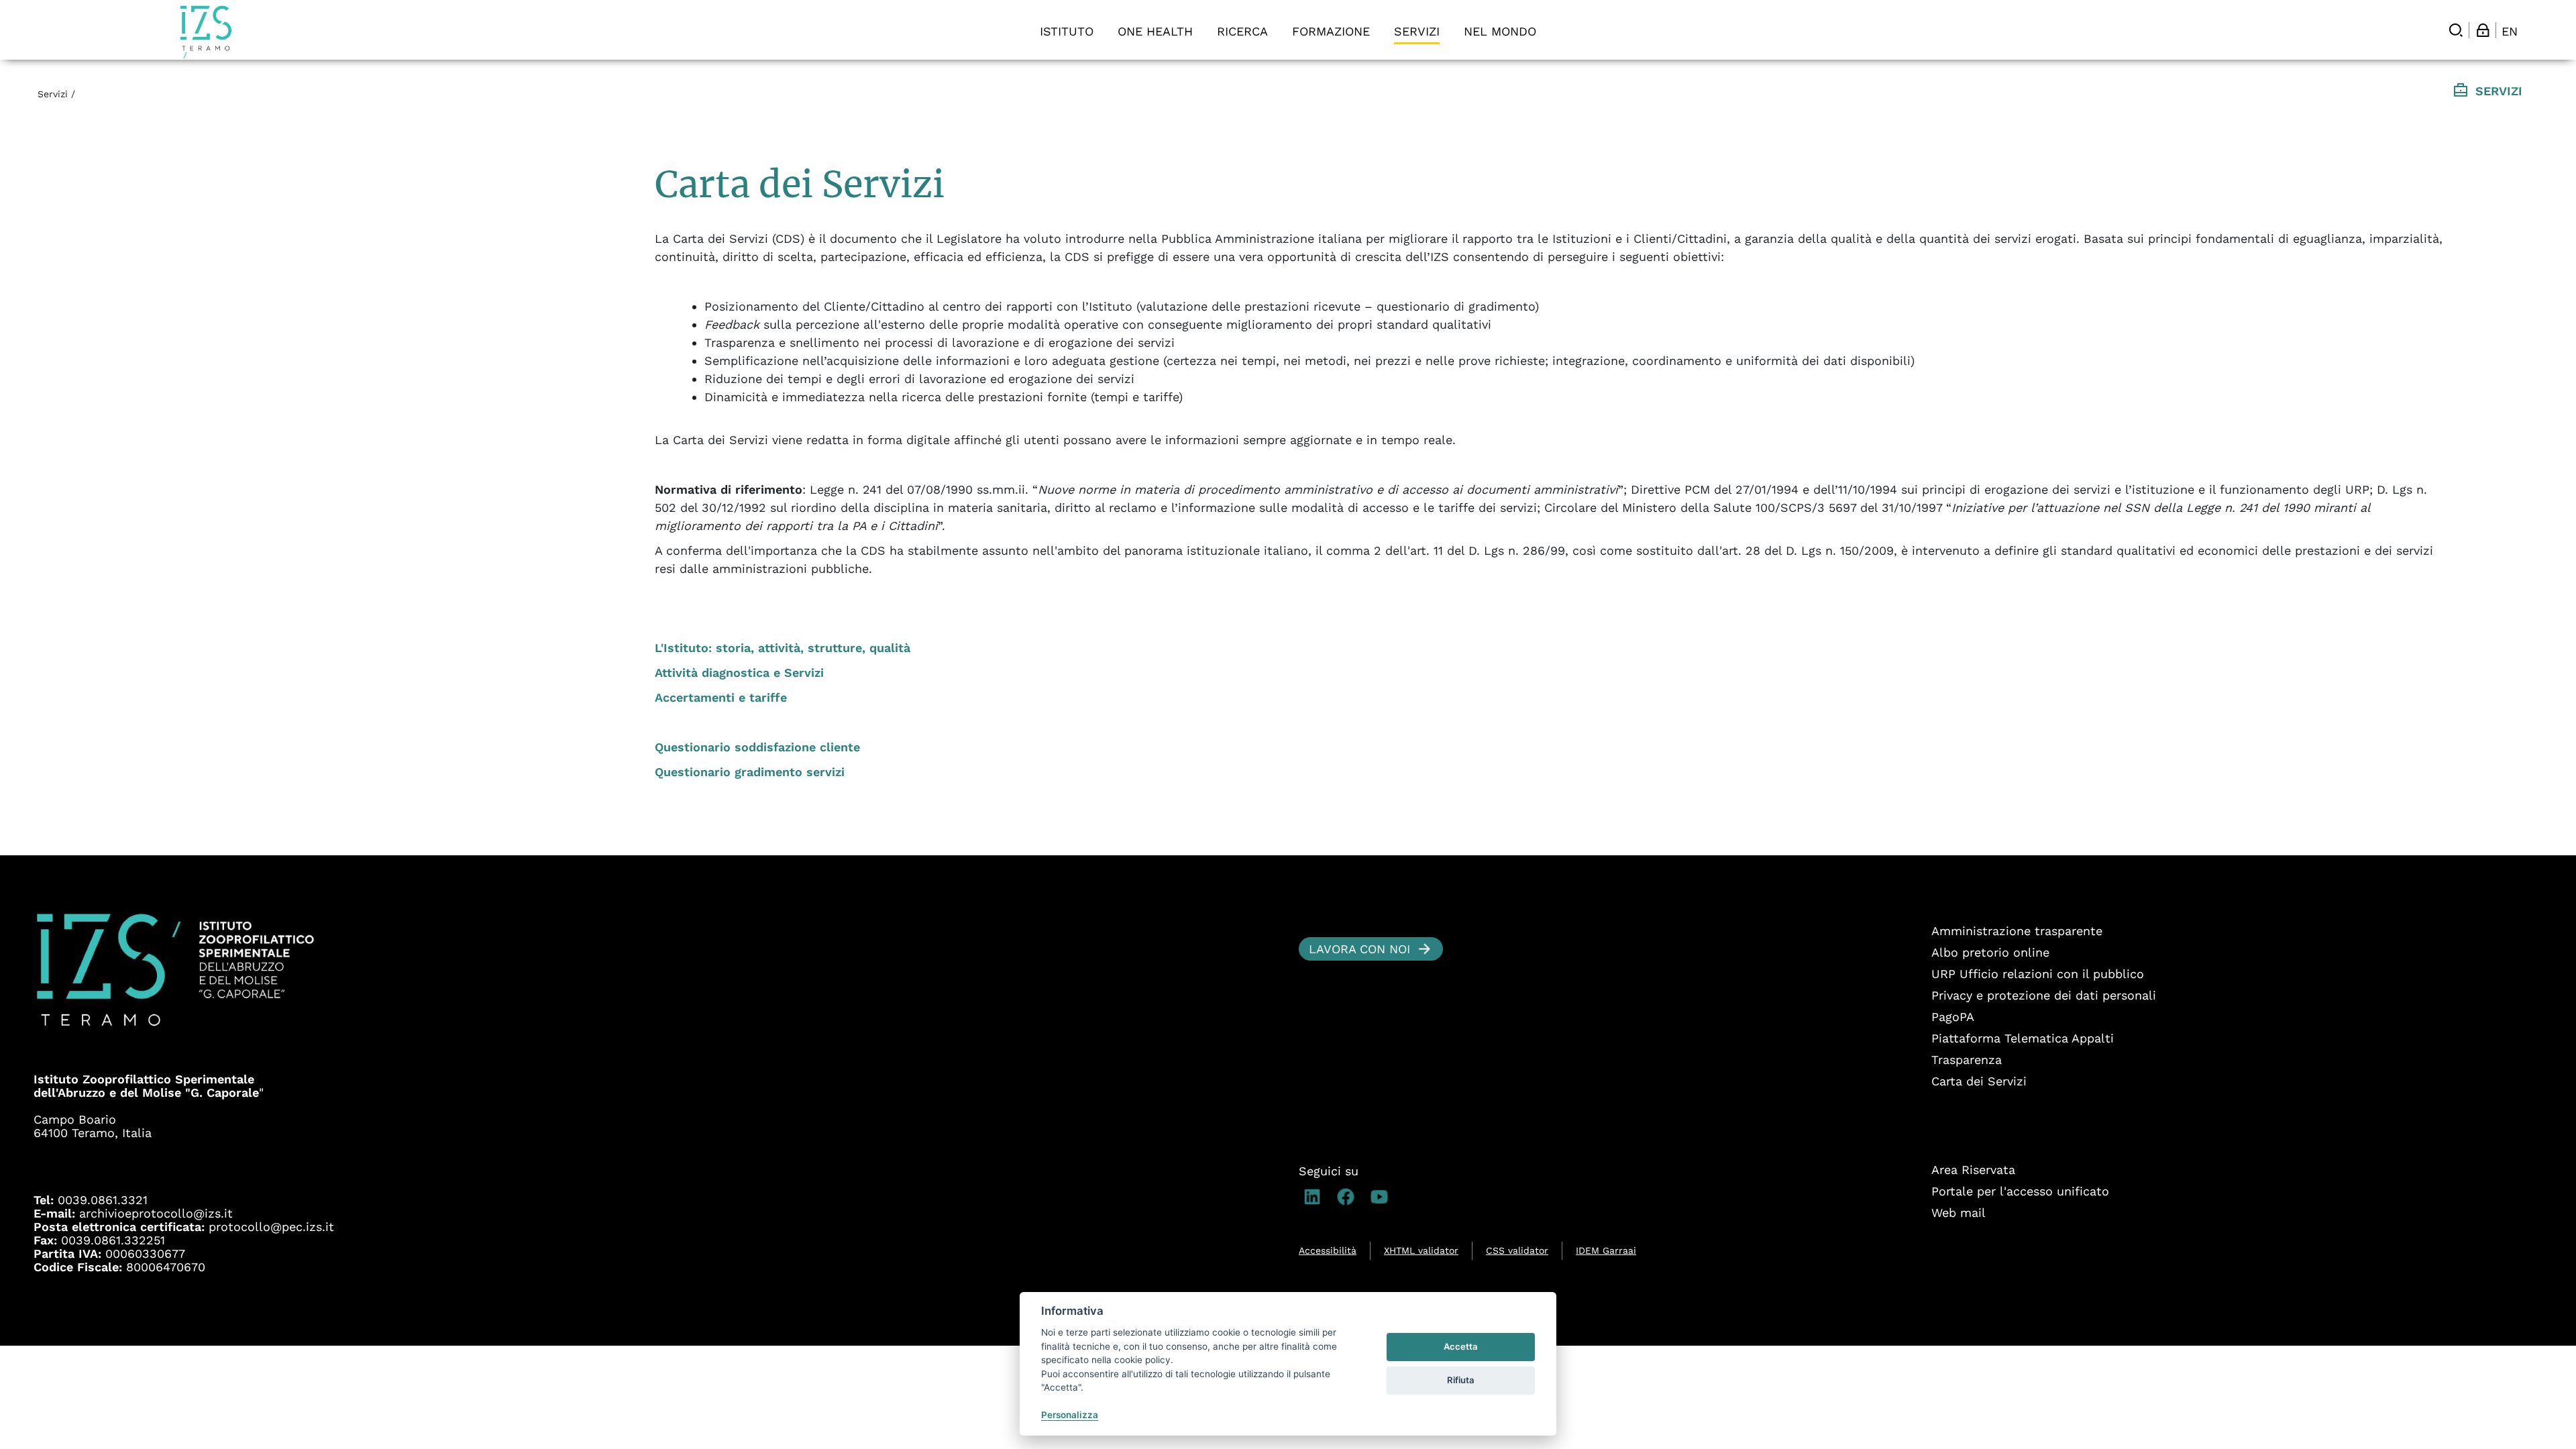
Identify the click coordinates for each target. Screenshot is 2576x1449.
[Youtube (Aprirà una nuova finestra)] (1383, 1197)
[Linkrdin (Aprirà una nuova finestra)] (1316, 1197)
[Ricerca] (2456, 30)
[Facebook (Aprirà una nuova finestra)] (1349, 1197)
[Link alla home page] (206, 32)
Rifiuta (1461, 1380)
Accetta (1461, 1346)
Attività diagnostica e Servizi (739, 673)
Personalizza (1070, 1415)
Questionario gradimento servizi (750, 772)
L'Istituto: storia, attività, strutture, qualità (783, 648)
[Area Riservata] (2483, 30)
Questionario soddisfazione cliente (757, 747)
